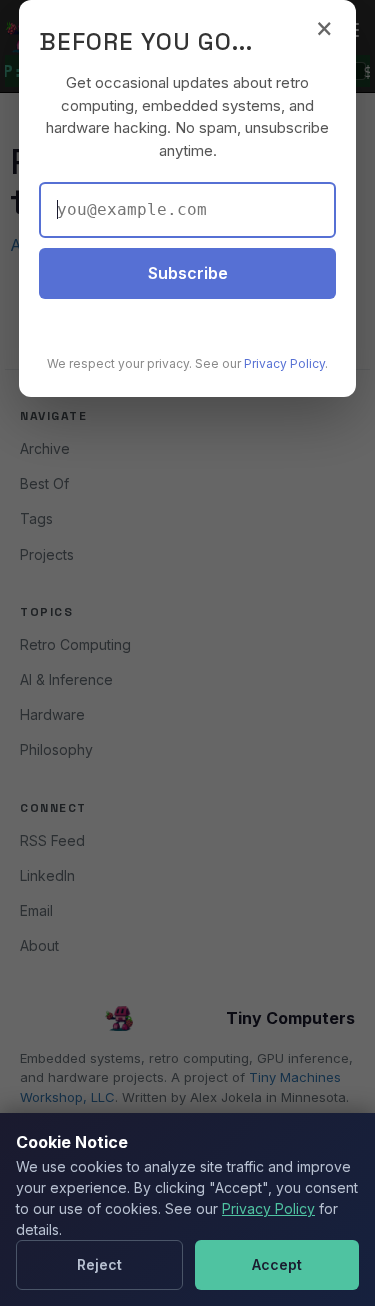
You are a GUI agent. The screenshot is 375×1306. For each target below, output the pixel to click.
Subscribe (188, 273)
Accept (277, 1264)
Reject (99, 1264)
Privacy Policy (268, 1208)
